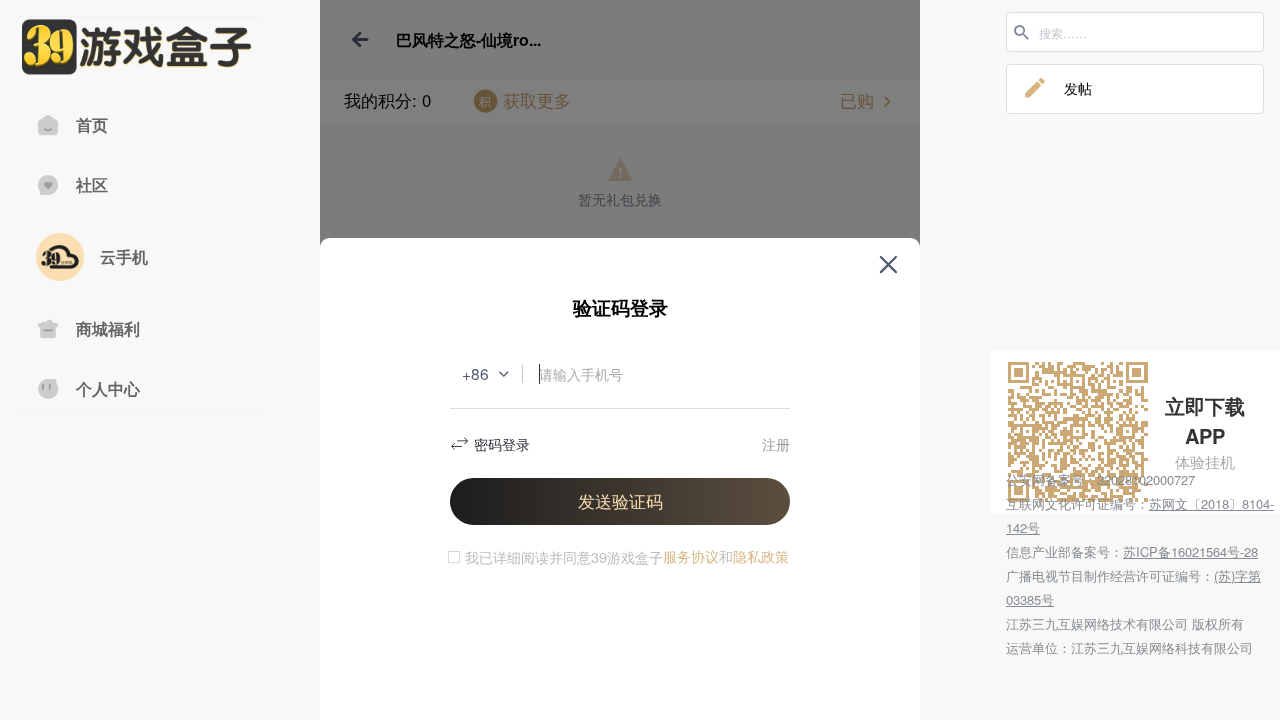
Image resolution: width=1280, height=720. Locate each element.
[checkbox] (553, 557)
